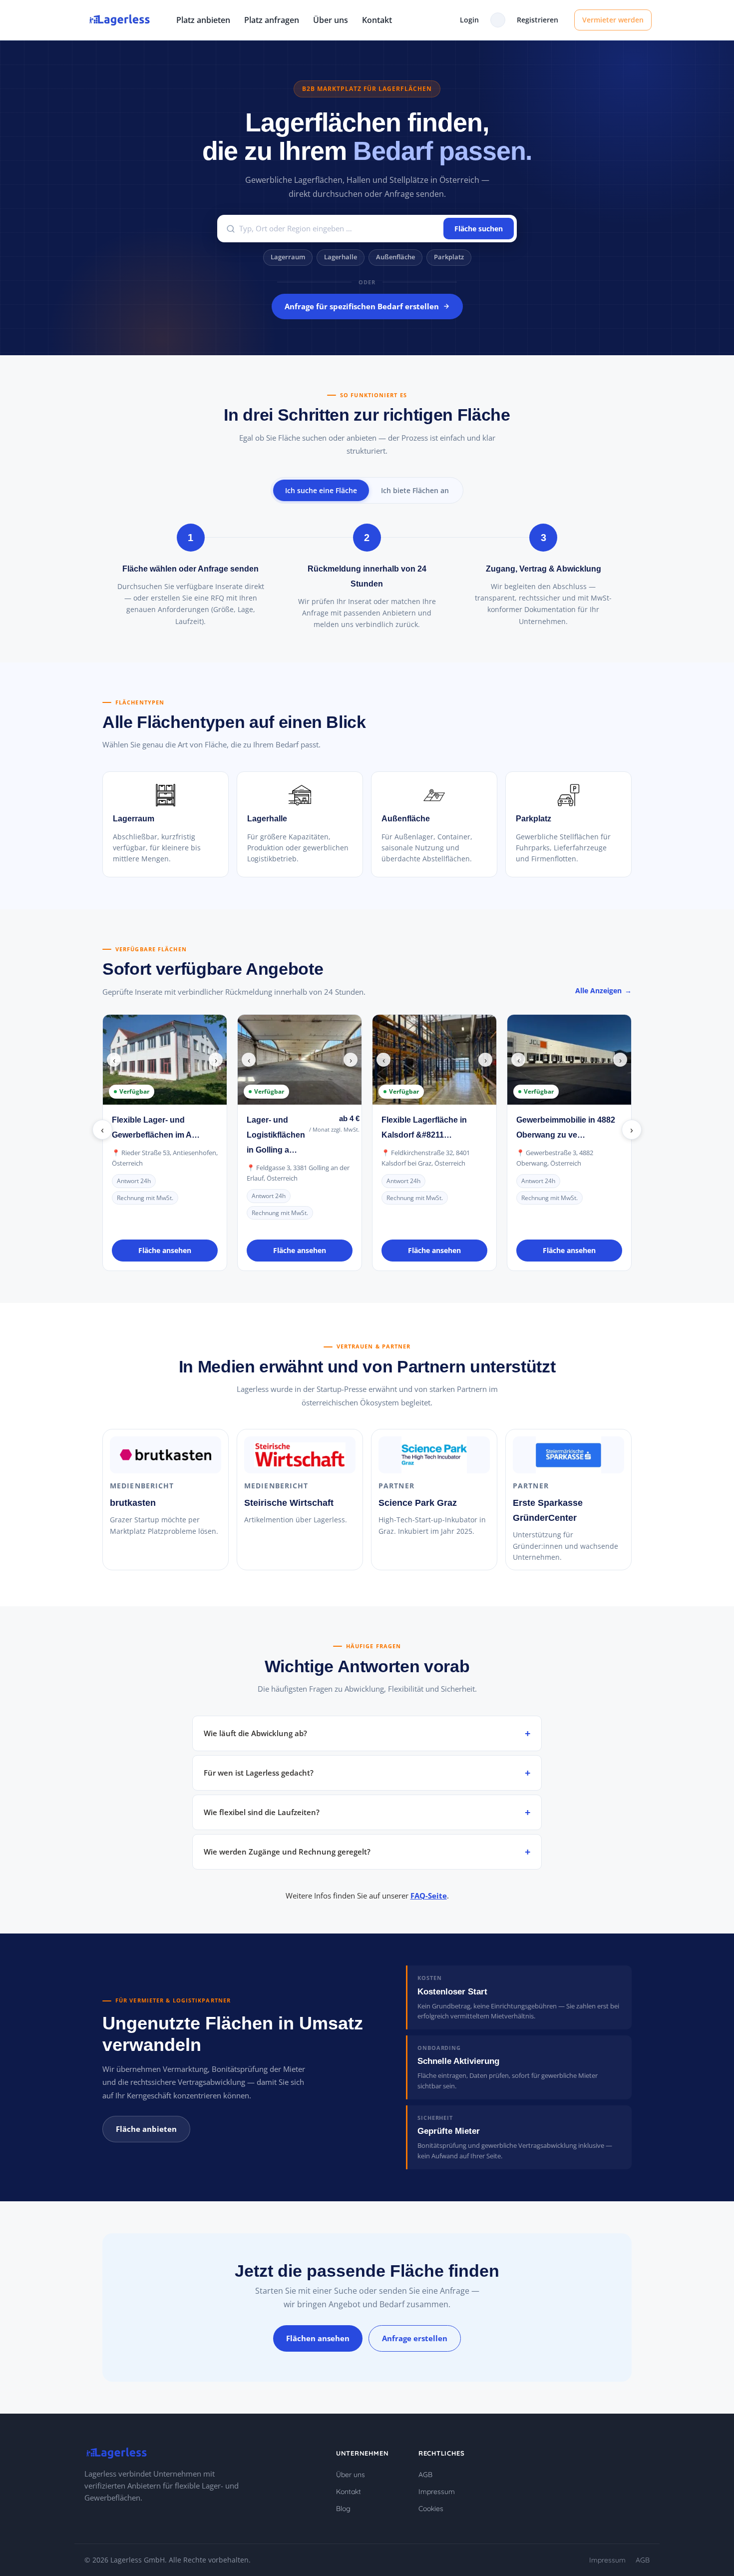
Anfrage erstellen (415, 2338)
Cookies (431, 2509)
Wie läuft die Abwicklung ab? (255, 1733)
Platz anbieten (203, 20)
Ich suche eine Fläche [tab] (321, 490)
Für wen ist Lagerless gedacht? (259, 1773)
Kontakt (377, 20)
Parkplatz (449, 257)
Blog (343, 2509)
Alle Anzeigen (598, 990)
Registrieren (538, 20)
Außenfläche (395, 257)
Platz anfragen (272, 20)
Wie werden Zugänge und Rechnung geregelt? (287, 1852)
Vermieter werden (613, 20)
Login (469, 20)
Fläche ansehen (165, 1250)
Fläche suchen (479, 229)
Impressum (437, 2492)
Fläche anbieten (146, 2129)
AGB (425, 2475)
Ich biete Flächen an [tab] (415, 490)
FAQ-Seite (429, 1896)
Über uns (331, 20)
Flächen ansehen (318, 2338)
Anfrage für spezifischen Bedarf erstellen (362, 306)
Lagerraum (288, 257)
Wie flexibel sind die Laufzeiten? (262, 1812)
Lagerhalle (341, 257)
